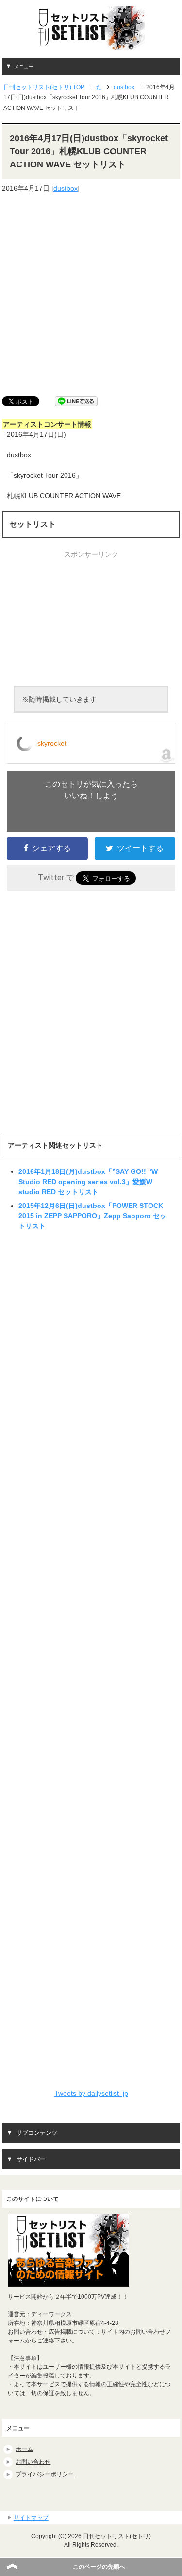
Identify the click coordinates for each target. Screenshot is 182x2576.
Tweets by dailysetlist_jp (91, 2093)
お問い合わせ (33, 2462)
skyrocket (52, 743)
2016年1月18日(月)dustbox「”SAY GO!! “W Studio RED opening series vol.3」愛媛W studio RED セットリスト (88, 1182)
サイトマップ (31, 2518)
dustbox (66, 188)
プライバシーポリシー (45, 2474)
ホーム (24, 2449)
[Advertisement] (91, 295)
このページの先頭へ (99, 2567)
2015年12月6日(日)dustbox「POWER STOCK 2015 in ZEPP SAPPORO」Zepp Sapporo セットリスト (92, 1216)
